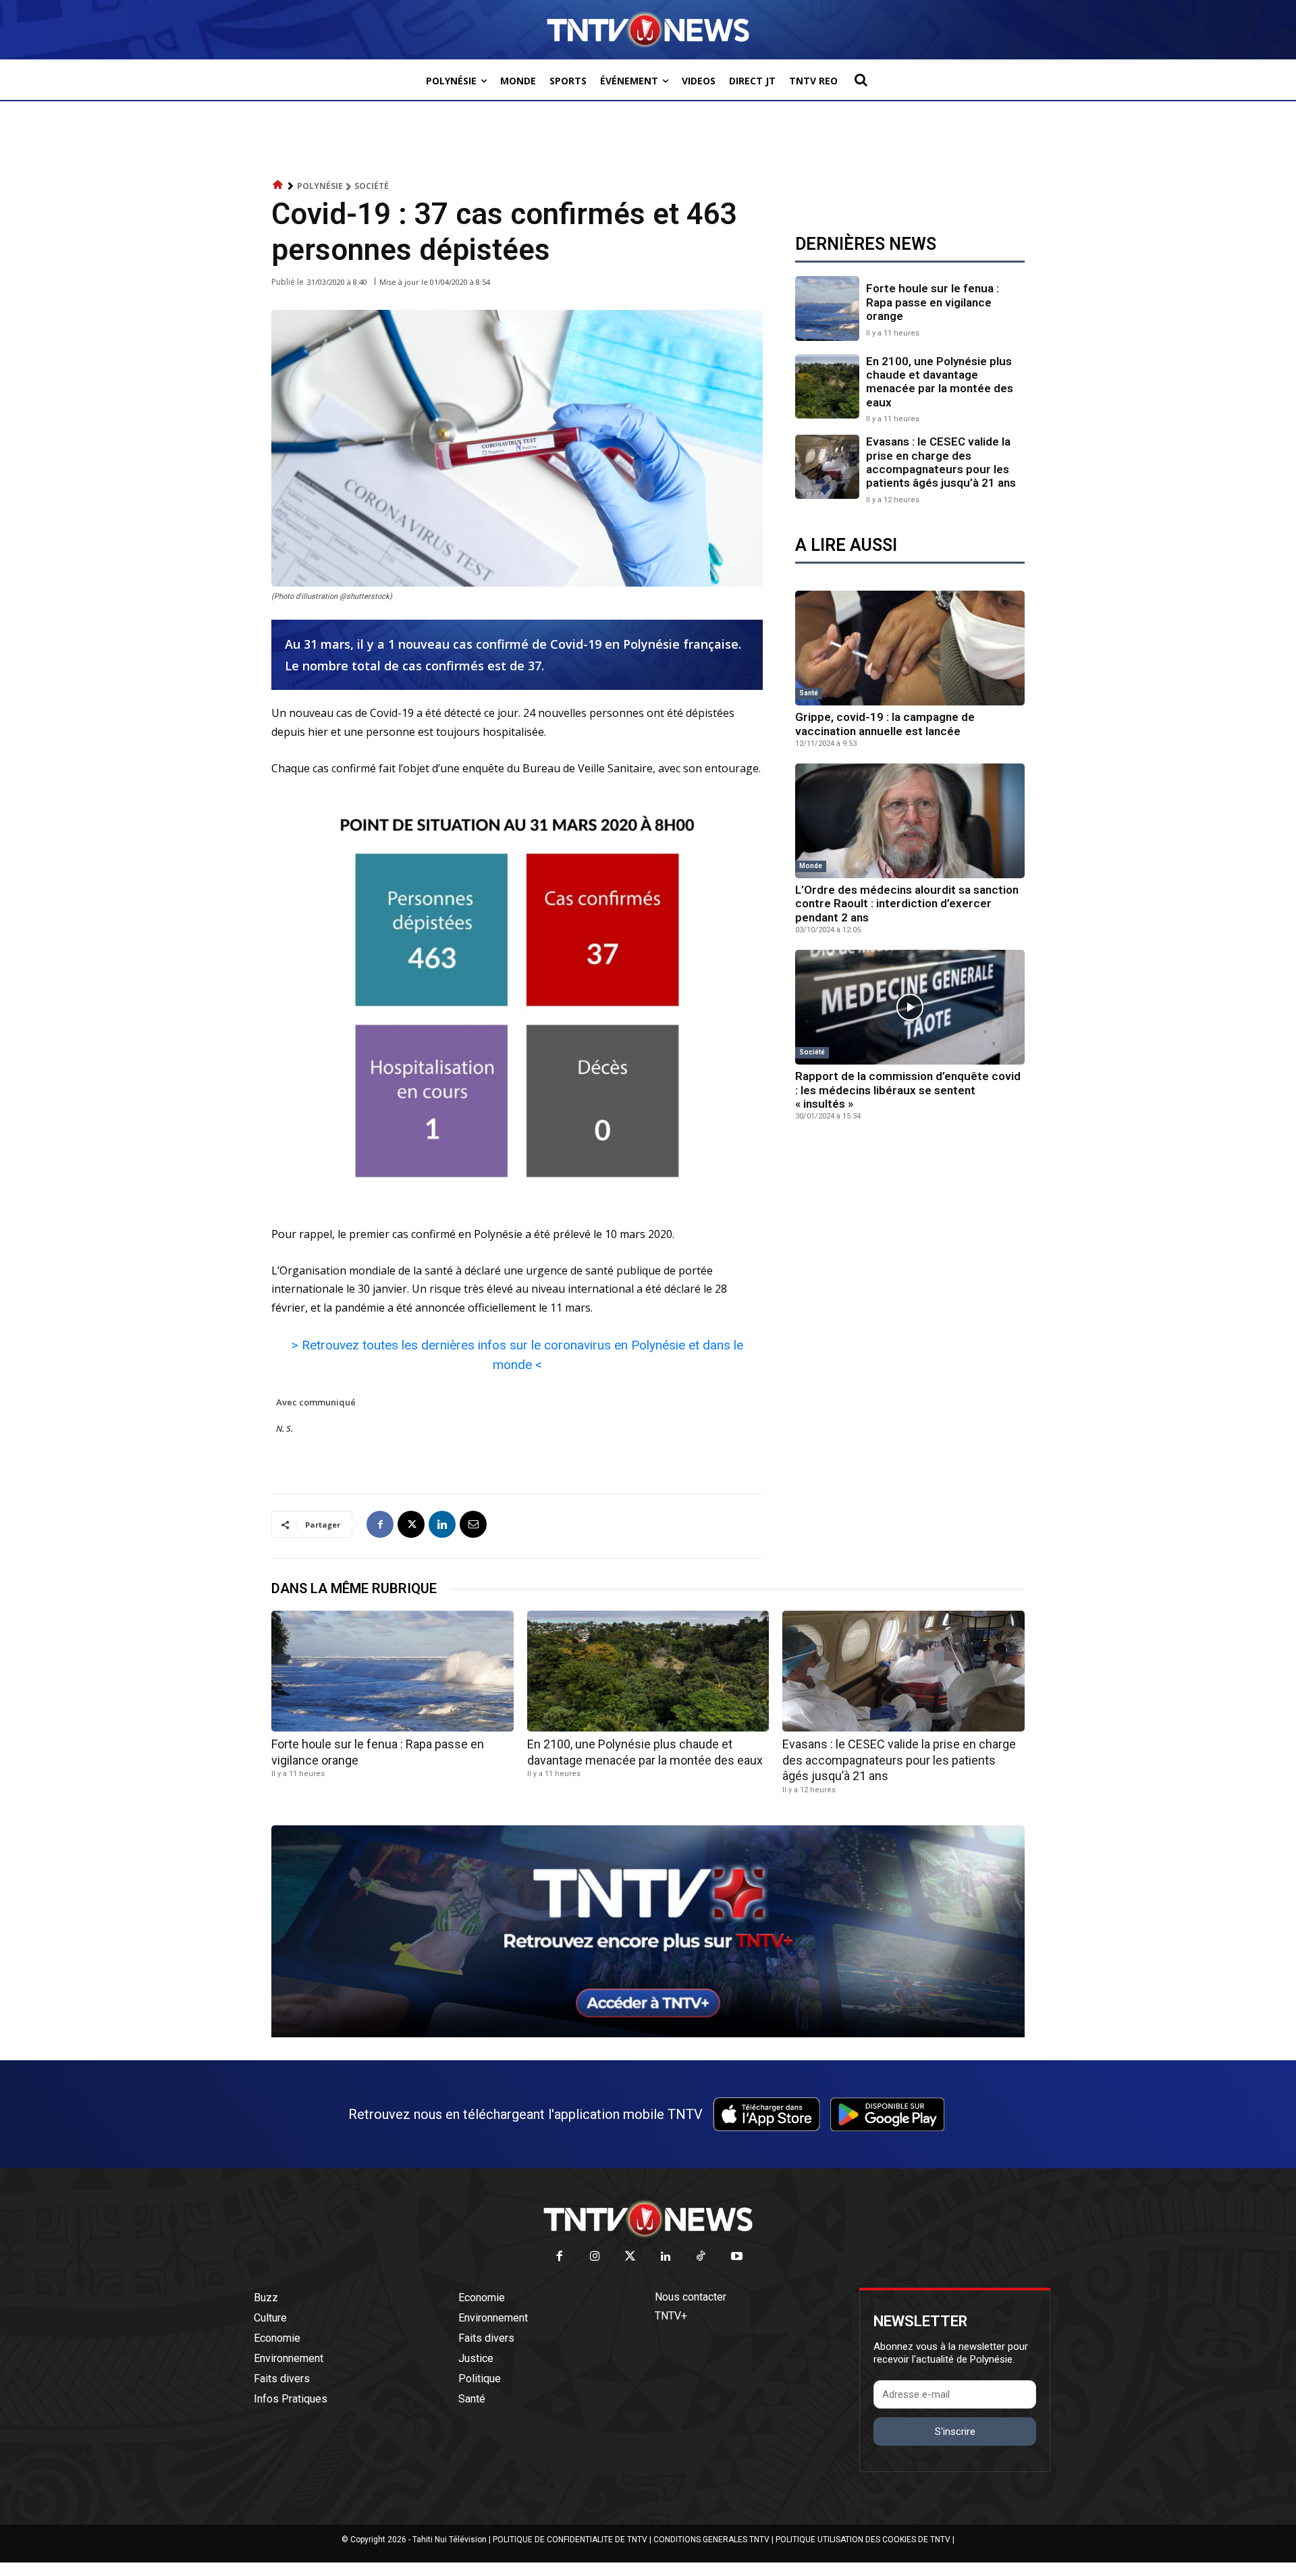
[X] (411, 1524)
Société (372, 186)
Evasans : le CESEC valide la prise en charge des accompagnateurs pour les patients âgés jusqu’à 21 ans (941, 462)
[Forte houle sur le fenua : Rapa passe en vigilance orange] (827, 308)
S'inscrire (955, 2432)
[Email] (473, 1524)
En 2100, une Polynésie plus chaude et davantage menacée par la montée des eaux (940, 382)
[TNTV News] (648, 2219)
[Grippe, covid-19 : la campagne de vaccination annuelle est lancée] (910, 648)
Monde (811, 866)
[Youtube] (737, 2257)
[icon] (278, 185)
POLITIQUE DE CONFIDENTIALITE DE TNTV (570, 2540)
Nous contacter (691, 2297)
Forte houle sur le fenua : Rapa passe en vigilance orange (933, 302)
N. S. (285, 1428)
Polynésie (320, 186)
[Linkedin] (442, 1524)
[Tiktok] (702, 2257)
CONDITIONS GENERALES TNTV (711, 2540)
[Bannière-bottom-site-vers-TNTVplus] (648, 2034)
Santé (809, 693)
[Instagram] (595, 2257)
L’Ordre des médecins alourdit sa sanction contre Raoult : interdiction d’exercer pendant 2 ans (907, 904)
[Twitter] (631, 2257)
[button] (861, 80)
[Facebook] (380, 1524)
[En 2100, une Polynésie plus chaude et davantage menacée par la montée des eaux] (827, 386)
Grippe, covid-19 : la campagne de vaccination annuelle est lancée (885, 724)
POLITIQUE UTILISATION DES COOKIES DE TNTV (863, 2540)
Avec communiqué (316, 1402)
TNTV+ (671, 2316)
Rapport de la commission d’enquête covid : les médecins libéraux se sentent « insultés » (908, 1090)
